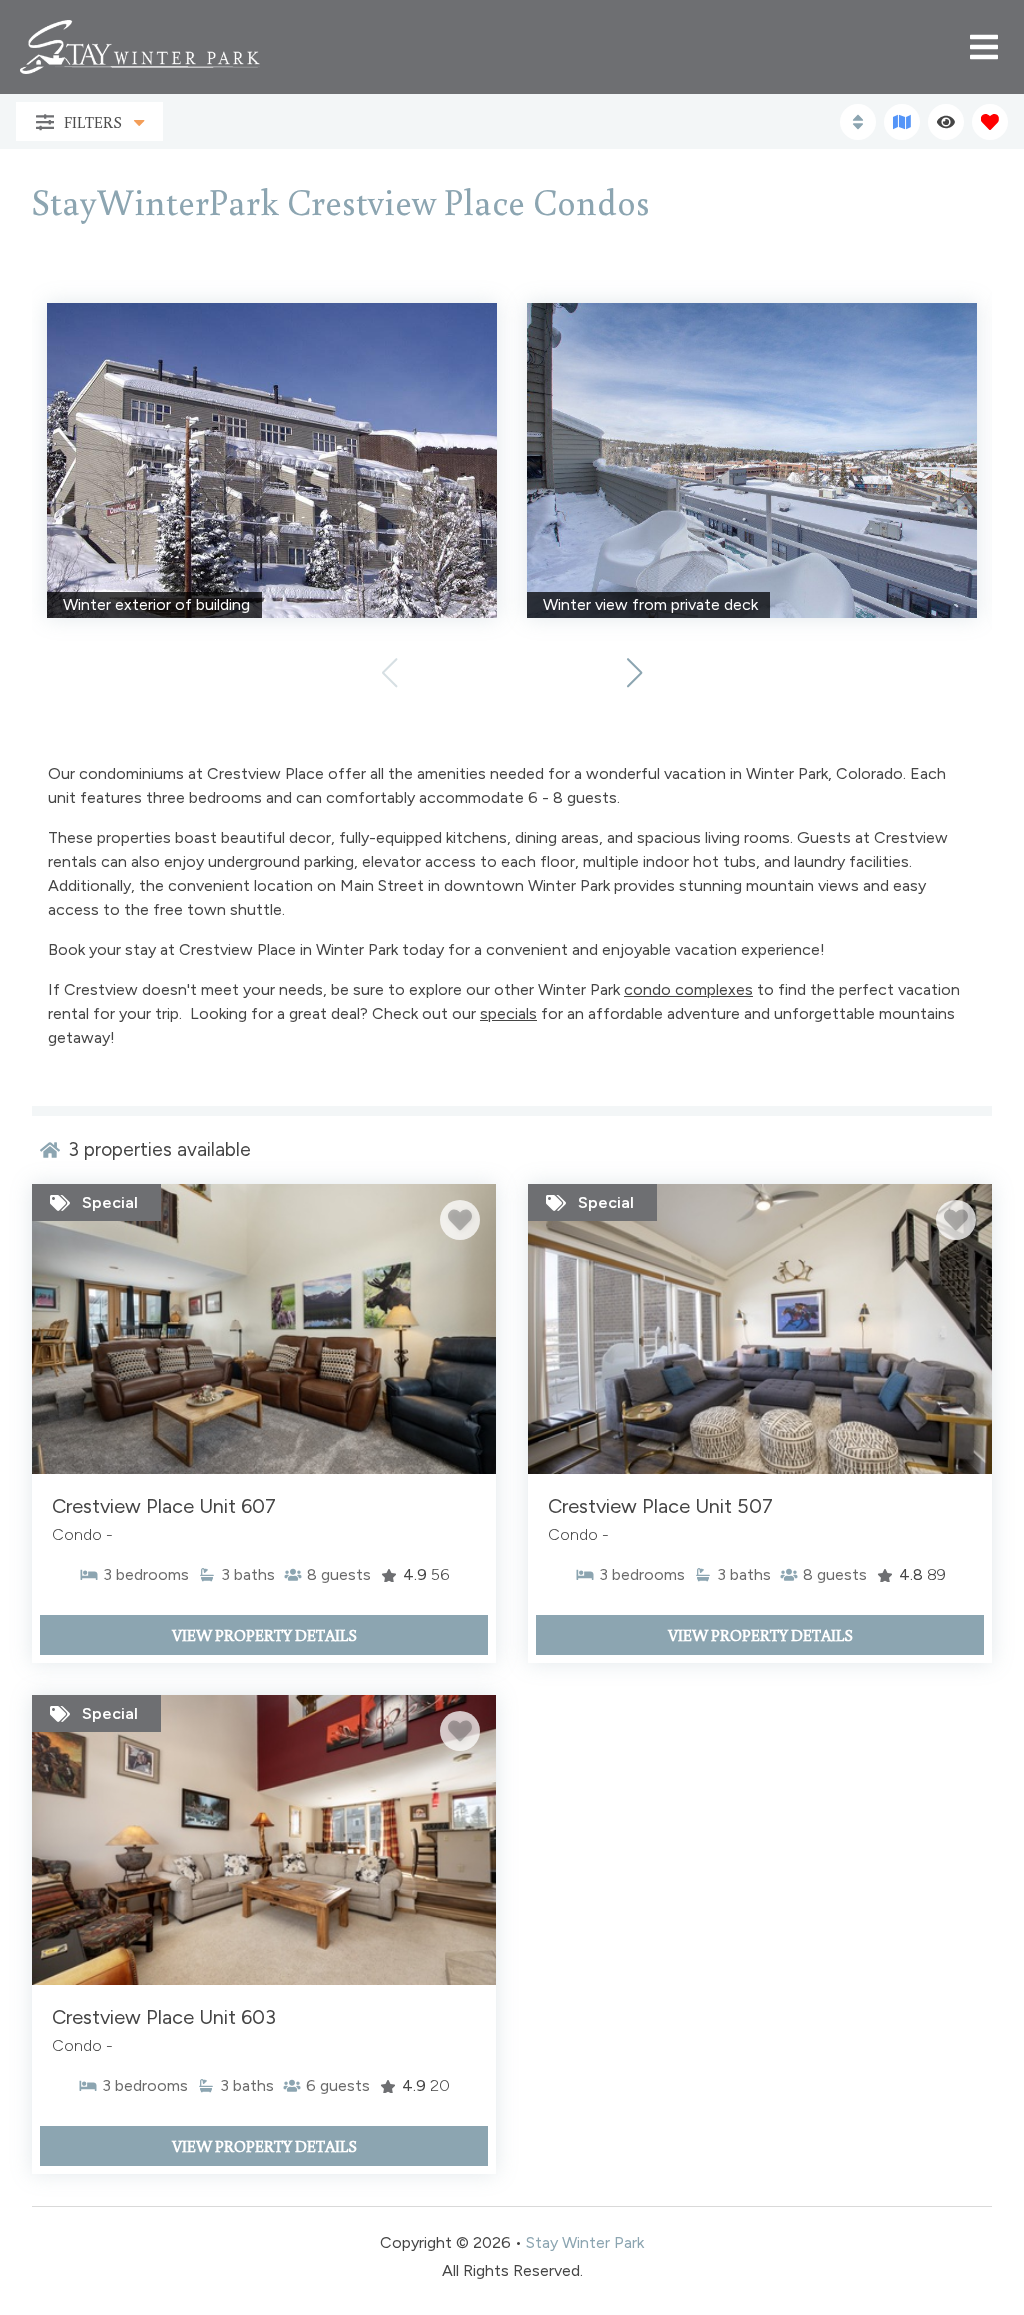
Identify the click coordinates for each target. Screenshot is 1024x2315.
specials (508, 1013)
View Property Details (264, 1635)
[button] (635, 673)
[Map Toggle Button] (902, 122)
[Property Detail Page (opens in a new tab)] (264, 1329)
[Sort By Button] (858, 122)
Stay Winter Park (585, 2242)
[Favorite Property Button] (460, 1220)
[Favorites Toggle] (990, 122)
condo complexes (688, 989)
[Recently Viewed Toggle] (946, 122)
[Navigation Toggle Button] (984, 47)
